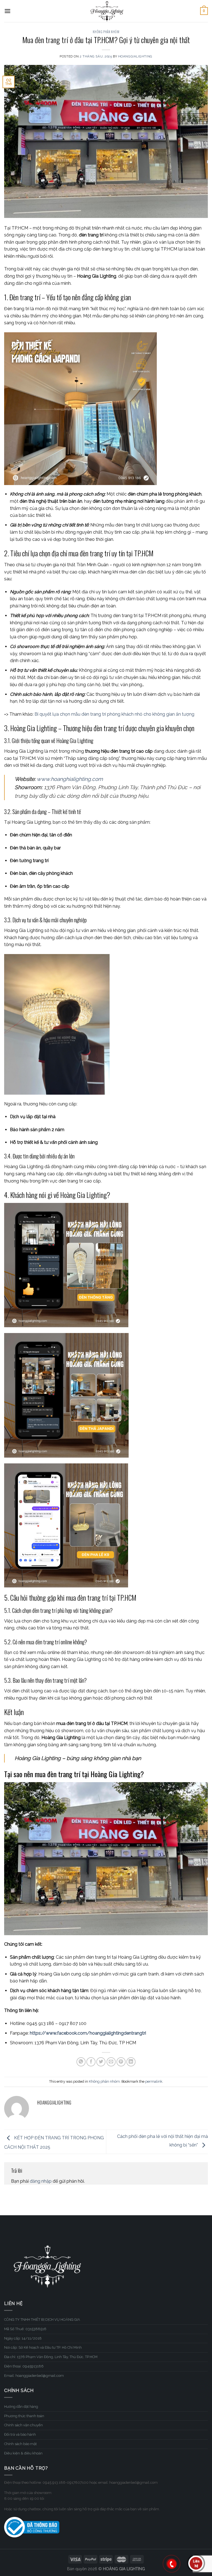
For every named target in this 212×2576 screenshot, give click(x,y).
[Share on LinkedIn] (131, 2062)
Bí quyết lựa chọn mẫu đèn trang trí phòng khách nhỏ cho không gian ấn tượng (114, 714)
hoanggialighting (135, 56)
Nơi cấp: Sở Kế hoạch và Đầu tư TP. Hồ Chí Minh (43, 2347)
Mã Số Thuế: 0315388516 (25, 2329)
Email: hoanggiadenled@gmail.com (34, 2376)
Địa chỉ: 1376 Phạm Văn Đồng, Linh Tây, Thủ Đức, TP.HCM (51, 2357)
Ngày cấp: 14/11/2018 (23, 2338)
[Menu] (7, 11)
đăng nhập (41, 2181)
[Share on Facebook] (91, 2062)
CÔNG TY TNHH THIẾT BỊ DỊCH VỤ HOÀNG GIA (42, 2320)
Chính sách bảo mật (20, 2444)
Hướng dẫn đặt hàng (21, 2407)
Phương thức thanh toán (24, 2416)
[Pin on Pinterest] (121, 2062)
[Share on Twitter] (101, 2062)
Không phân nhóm (106, 32)
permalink (154, 2081)
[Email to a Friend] (111, 2062)
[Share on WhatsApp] (81, 2062)
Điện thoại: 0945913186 (24, 2366)
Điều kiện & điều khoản (23, 2453)
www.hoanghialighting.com (70, 779)
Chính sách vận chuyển (23, 2425)
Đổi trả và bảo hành (20, 2434)
